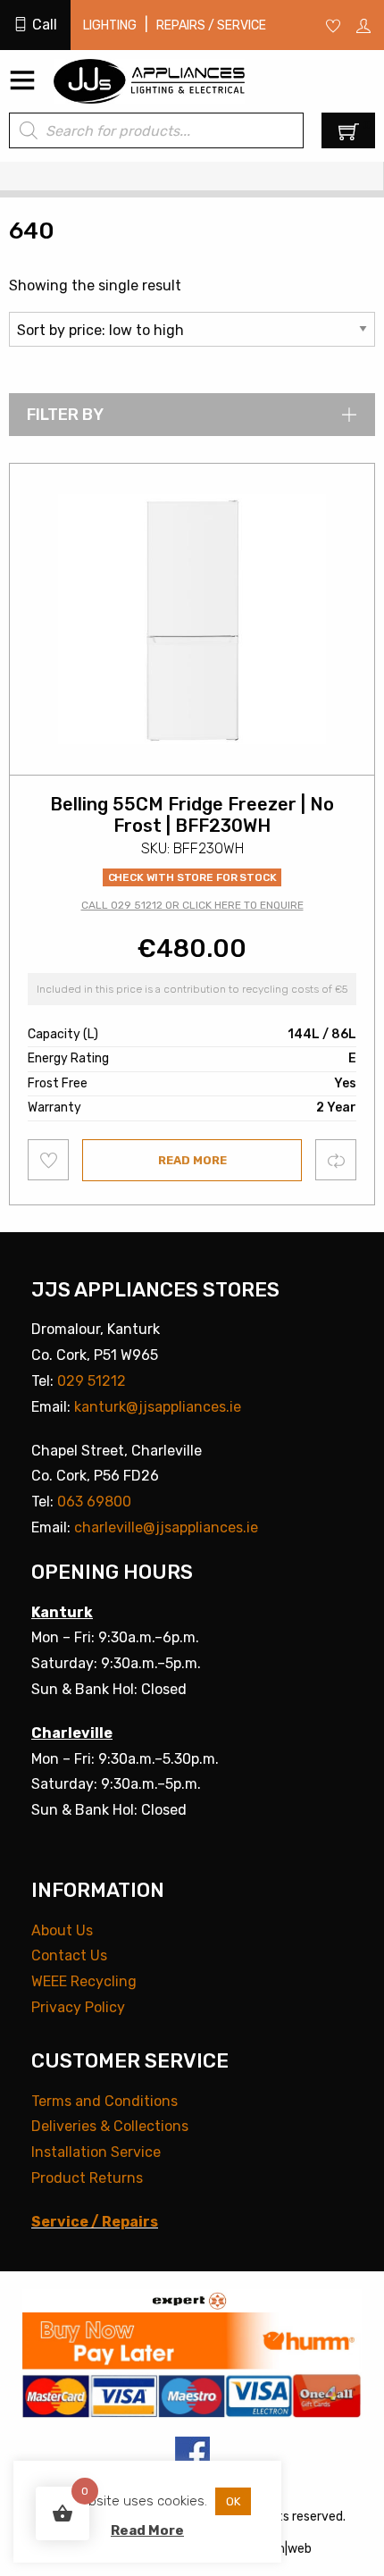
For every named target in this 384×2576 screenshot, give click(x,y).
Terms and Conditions (104, 2101)
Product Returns (87, 2178)
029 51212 (92, 1381)
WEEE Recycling (84, 1981)
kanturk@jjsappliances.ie (158, 1407)
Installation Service (96, 2152)
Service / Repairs (95, 2222)
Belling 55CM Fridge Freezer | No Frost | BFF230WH (192, 815)
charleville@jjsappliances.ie (166, 1527)
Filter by (65, 415)
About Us (62, 1930)
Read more (192, 1160)
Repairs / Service (211, 25)
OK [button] (233, 2501)
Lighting (110, 25)
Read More (147, 2530)
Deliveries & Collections (110, 2126)
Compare (336, 1159)
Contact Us (69, 1955)
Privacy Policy (78, 2007)
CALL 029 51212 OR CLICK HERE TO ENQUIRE (192, 905)
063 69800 (94, 1502)
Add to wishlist (49, 1160)
